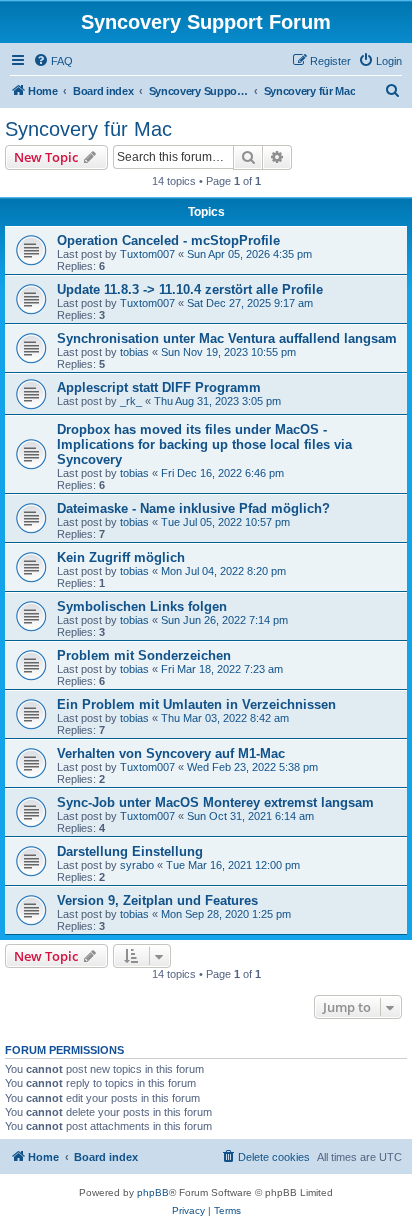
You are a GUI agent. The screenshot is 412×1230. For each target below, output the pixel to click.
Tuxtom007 (147, 254)
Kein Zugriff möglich (121, 557)
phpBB (153, 1192)
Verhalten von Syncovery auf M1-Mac (171, 753)
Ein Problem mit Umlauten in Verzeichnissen (196, 704)
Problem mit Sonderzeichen (144, 655)
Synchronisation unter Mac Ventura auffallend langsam (227, 338)
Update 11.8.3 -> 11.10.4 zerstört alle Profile (190, 289)
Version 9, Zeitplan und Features (157, 900)
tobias (134, 352)
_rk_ (131, 401)
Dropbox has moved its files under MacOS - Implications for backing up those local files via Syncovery (204, 444)
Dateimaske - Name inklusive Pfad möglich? (193, 508)
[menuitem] (53, 61)
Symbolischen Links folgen (142, 606)
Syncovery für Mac (88, 129)
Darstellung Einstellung (130, 851)
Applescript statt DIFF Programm (159, 387)
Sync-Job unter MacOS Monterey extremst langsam (215, 802)
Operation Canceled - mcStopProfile (168, 240)
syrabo (137, 865)
